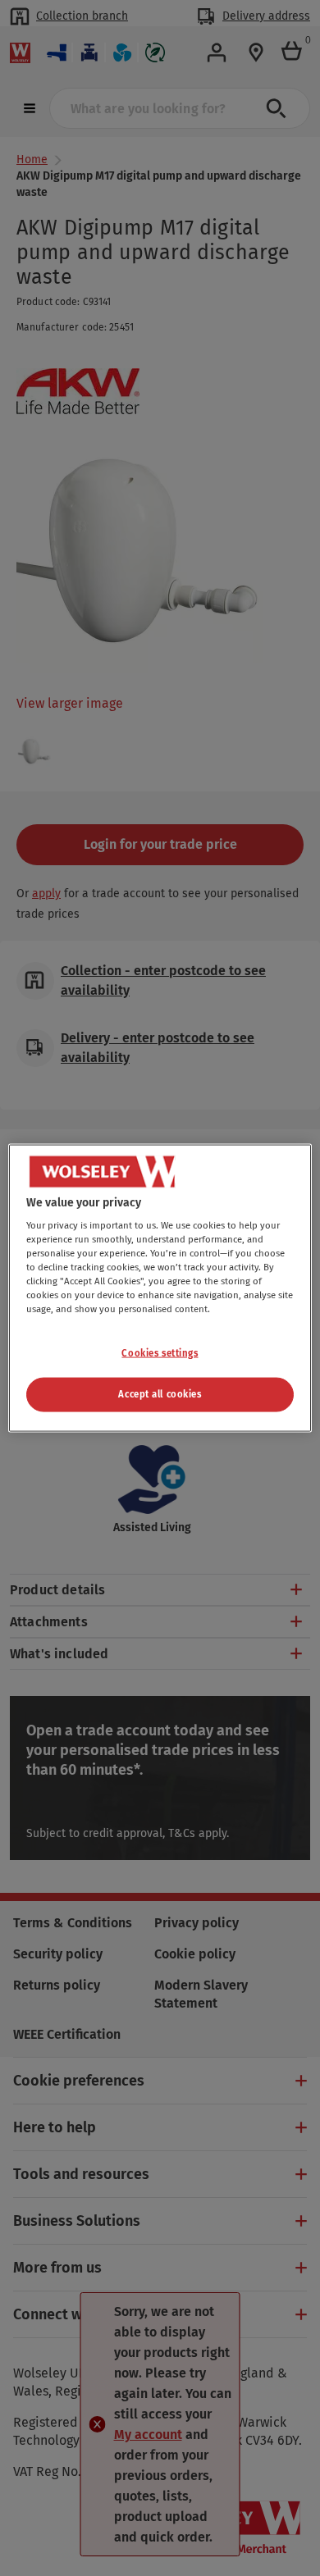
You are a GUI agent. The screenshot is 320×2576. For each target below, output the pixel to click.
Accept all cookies (160, 1394)
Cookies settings (160, 1352)
